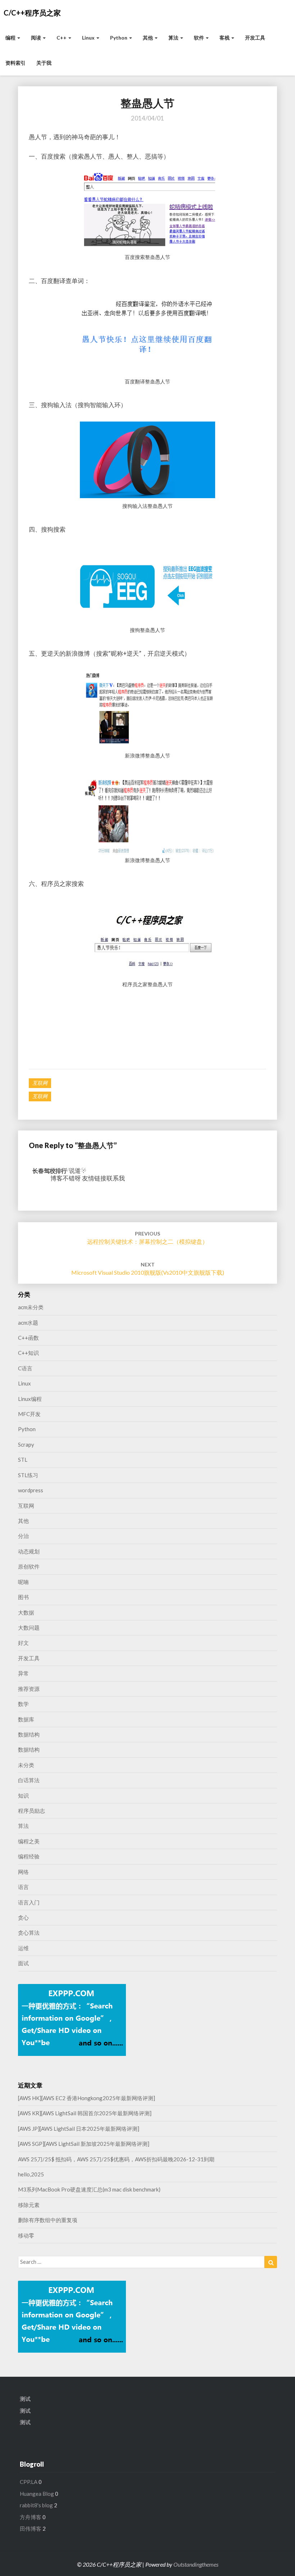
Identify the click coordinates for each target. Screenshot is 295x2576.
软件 (199, 38)
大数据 (26, 1612)
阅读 (37, 38)
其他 (148, 38)
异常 (23, 1673)
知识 (23, 1796)
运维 (23, 1948)
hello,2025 (31, 2174)
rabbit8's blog (36, 2505)
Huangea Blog (37, 2494)
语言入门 (29, 1902)
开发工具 (255, 38)
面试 (23, 1963)
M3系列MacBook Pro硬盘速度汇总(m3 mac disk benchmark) (89, 2189)
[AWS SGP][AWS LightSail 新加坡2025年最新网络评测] (84, 2144)
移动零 (26, 2235)
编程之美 (29, 1841)
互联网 (40, 1083)
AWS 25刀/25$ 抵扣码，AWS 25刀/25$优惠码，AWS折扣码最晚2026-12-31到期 (116, 2159)
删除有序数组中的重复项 (48, 2220)
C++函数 (28, 1338)
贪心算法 (29, 1933)
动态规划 (29, 1551)
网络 (23, 1872)
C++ (62, 38)
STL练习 (28, 1475)
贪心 (23, 1917)
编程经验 (29, 1856)
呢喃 (23, 1582)
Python (119, 38)
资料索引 (15, 63)
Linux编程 (30, 1399)
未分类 (26, 1765)
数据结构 (29, 1734)
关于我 (44, 63)
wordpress (31, 1490)
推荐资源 (29, 1689)
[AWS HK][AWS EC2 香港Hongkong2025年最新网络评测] (87, 2098)
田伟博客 (31, 2529)
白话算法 (29, 1780)
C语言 (25, 1368)
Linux (89, 38)
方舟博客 (31, 2517)
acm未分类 (31, 1307)
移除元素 (29, 2205)
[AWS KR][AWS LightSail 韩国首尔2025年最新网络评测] (85, 2113)
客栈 (225, 38)
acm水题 (28, 1323)
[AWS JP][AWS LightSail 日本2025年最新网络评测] (79, 2129)
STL (23, 1460)
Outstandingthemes (196, 2564)
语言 (23, 1887)
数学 (23, 1704)
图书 (23, 1597)
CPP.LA (29, 2482)
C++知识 (28, 1353)
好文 (23, 1643)
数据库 (26, 1719)
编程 (11, 38)
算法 (174, 38)
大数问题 (29, 1628)
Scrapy (26, 1444)
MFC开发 (29, 1414)
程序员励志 (31, 1811)
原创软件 (29, 1566)
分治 (23, 1536)
